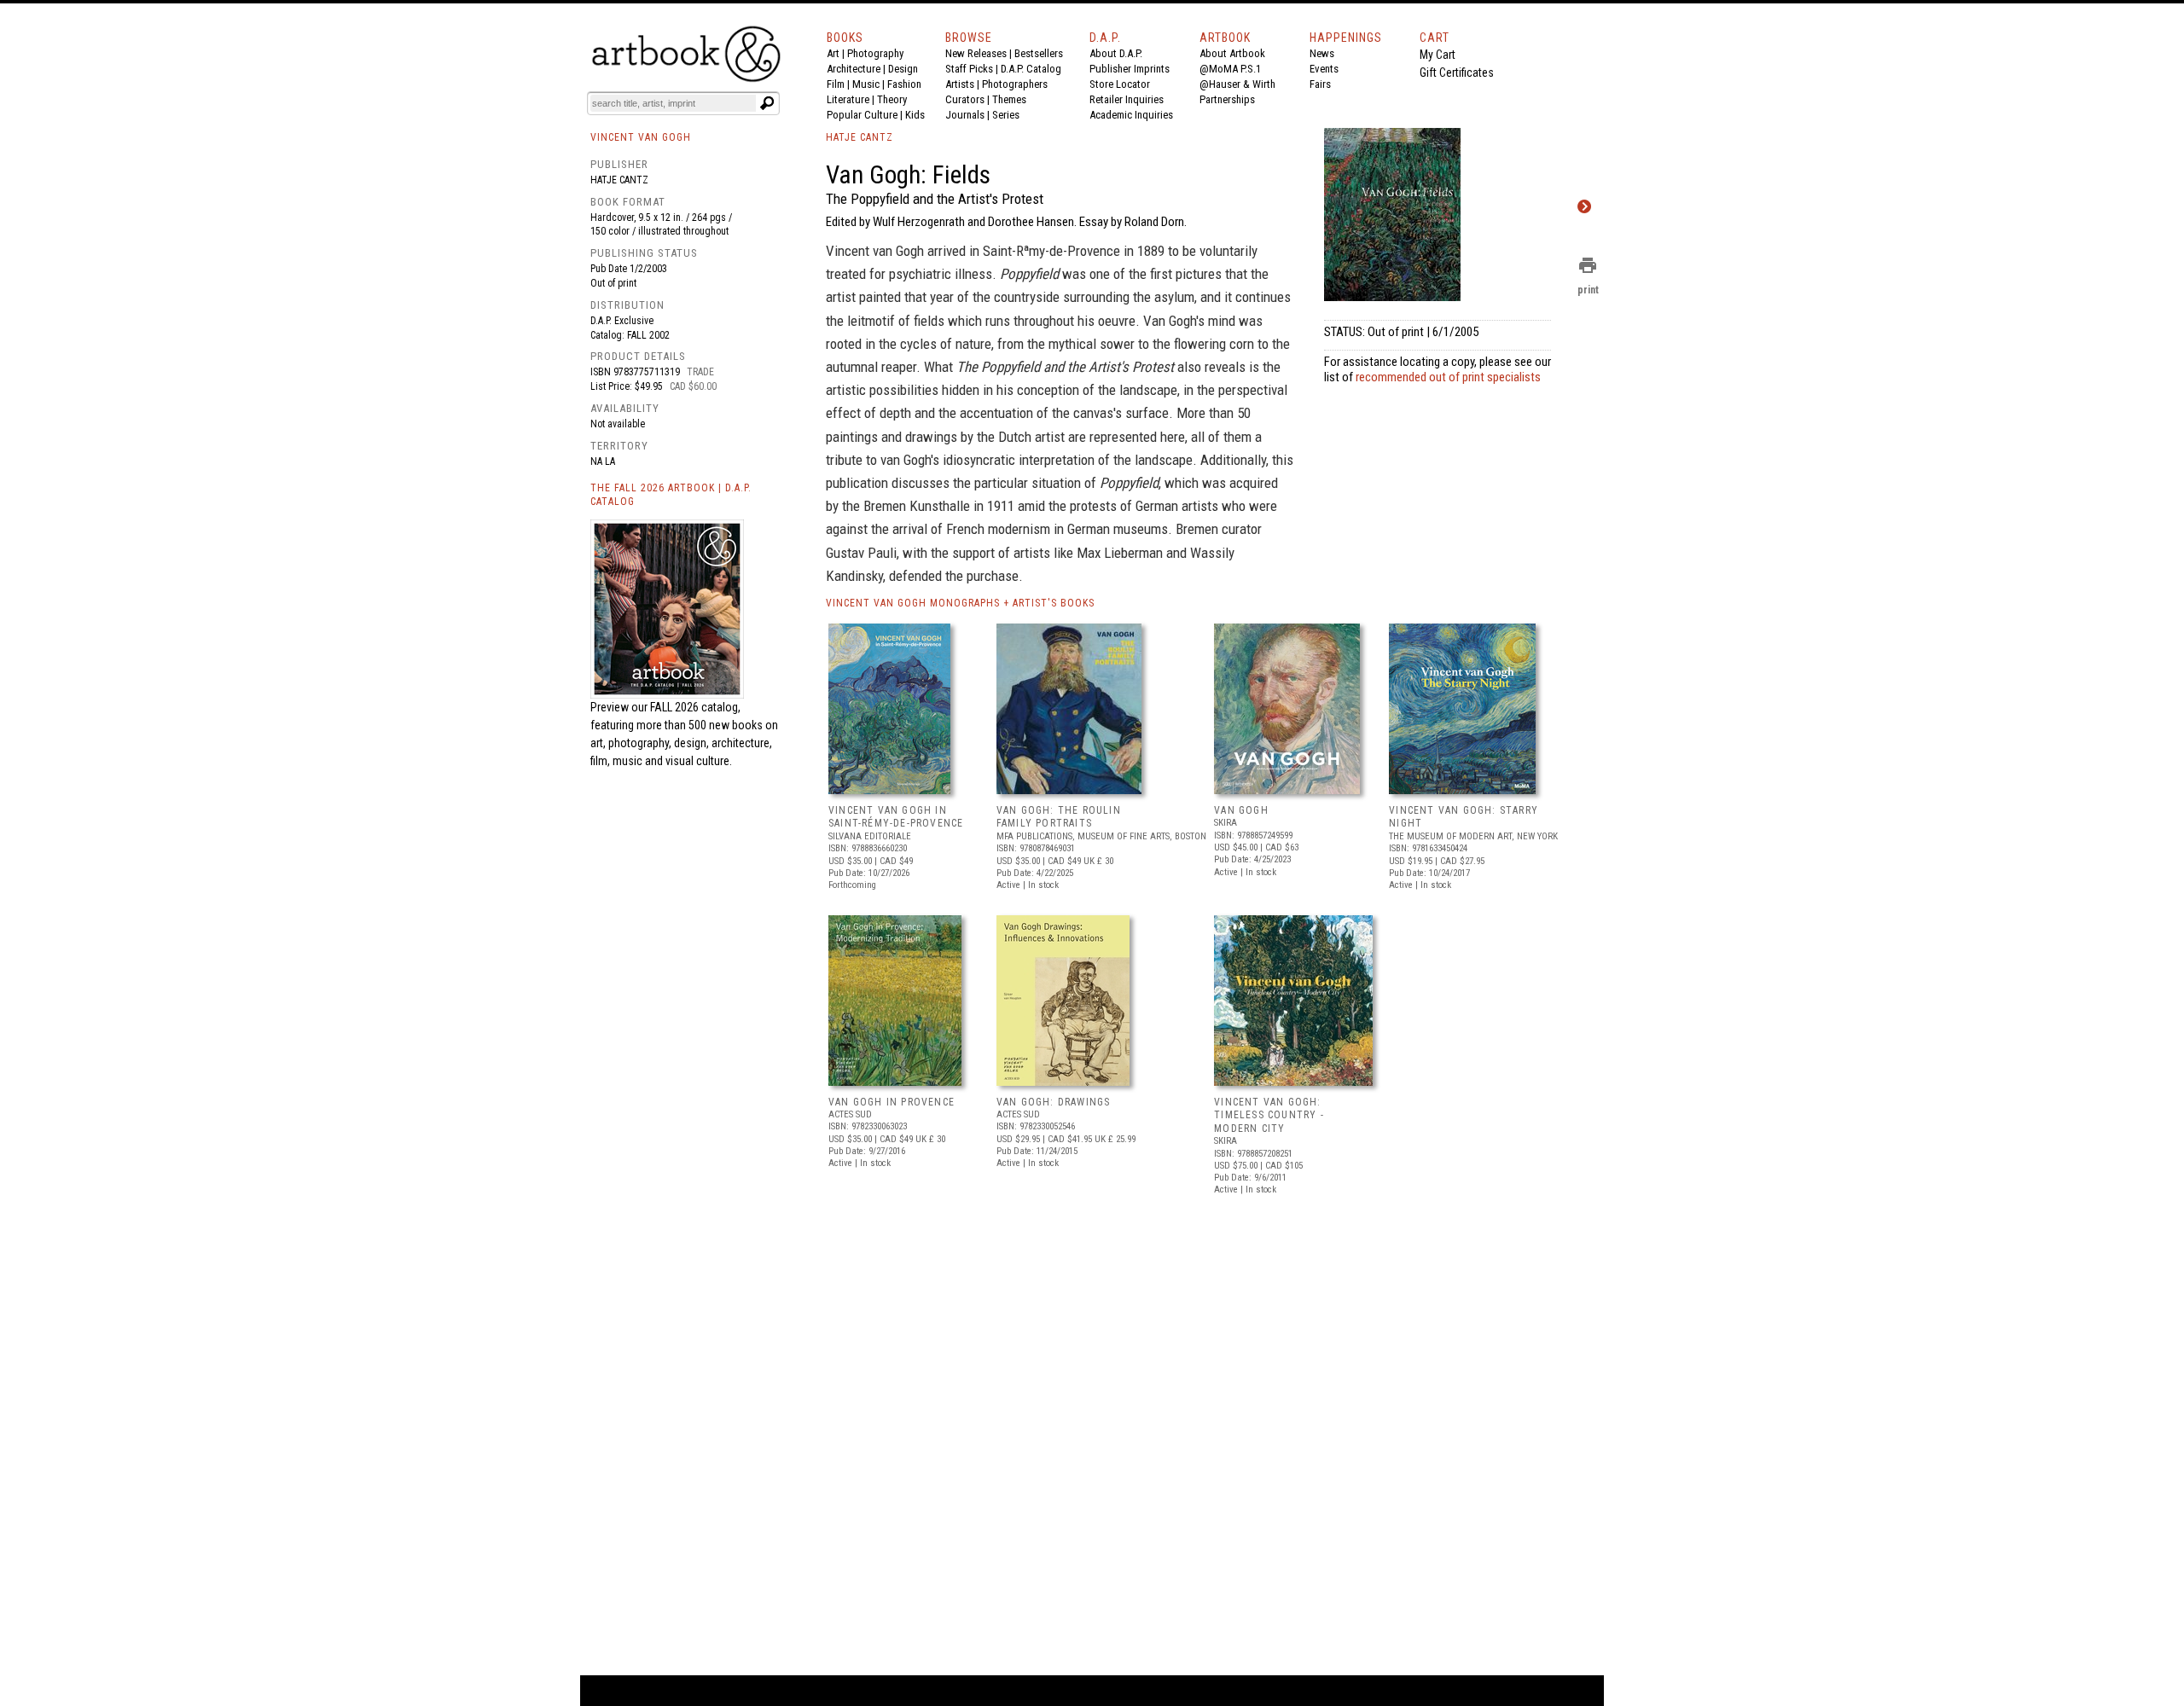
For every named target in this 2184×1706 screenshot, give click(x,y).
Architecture (854, 69)
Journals (965, 115)
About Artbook (1232, 53)
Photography (875, 53)
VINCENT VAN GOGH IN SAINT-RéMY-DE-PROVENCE (896, 817)
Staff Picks (969, 69)
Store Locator (1120, 84)
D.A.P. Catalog (1031, 69)
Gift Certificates (1457, 73)
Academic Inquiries (1131, 115)
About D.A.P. (1116, 53)
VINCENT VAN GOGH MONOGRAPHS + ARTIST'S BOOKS (960, 603)
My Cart (1438, 55)
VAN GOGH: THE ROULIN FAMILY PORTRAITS (1059, 817)
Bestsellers (1039, 53)
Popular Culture (862, 115)
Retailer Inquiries (1127, 99)
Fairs (1320, 84)
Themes (1009, 99)
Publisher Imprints (1130, 69)
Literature (848, 99)
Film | (839, 84)
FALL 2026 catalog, (695, 707)
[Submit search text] (767, 103)
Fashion (904, 84)
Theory (892, 99)
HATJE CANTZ (860, 137)
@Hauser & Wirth (1237, 84)
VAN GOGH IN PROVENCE (892, 1102)
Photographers (1015, 84)
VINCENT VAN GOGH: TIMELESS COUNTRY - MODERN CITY (1269, 1115)
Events (1324, 69)
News (1322, 53)
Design (903, 69)
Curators (965, 99)
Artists (960, 84)
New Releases (976, 53)
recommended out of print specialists (1448, 377)
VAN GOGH (1241, 810)
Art (833, 53)
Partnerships (1227, 99)
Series (1006, 115)
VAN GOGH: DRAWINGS (1054, 1102)
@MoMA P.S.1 (1230, 69)
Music (866, 84)
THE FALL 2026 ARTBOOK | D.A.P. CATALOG (671, 495)
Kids (915, 115)
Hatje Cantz (619, 180)
